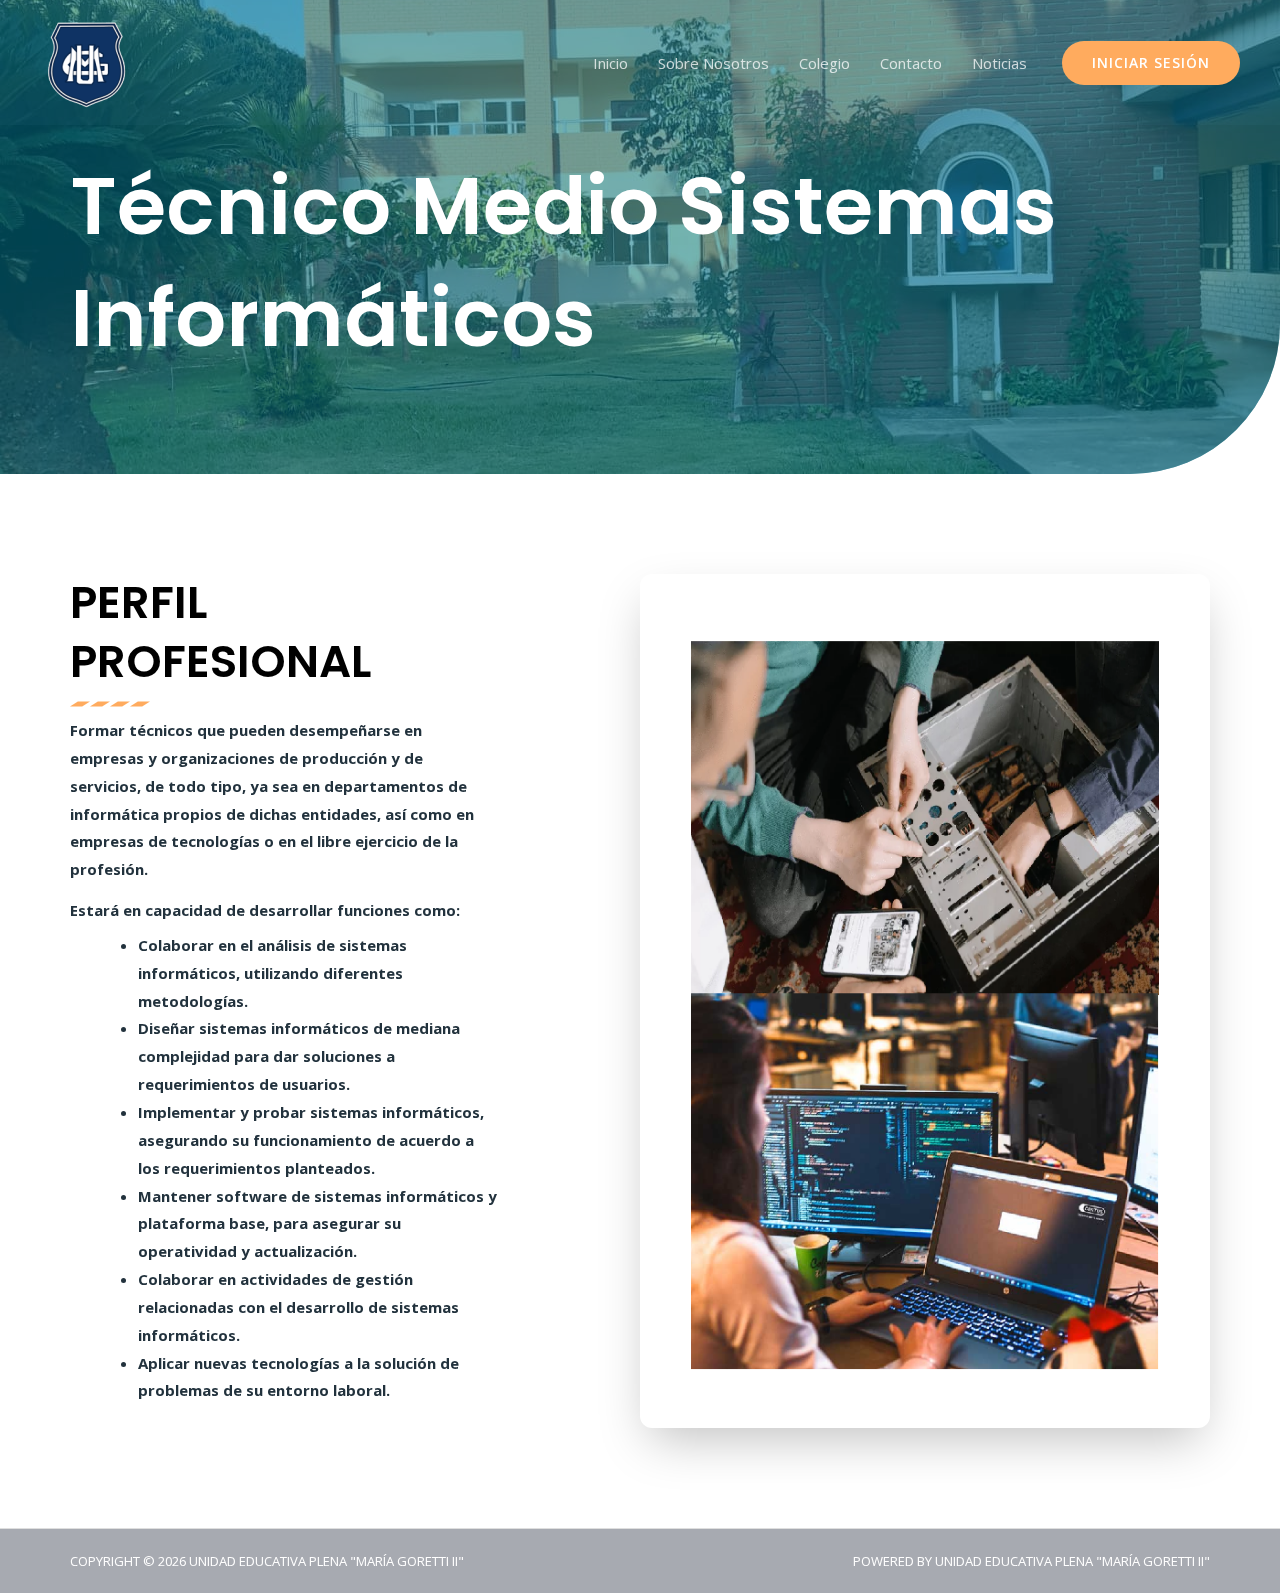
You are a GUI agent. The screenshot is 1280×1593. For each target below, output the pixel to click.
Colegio (824, 63)
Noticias (999, 63)
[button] (1151, 63)
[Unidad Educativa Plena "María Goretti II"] (87, 61)
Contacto (911, 63)
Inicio (610, 63)
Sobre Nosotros (713, 63)
